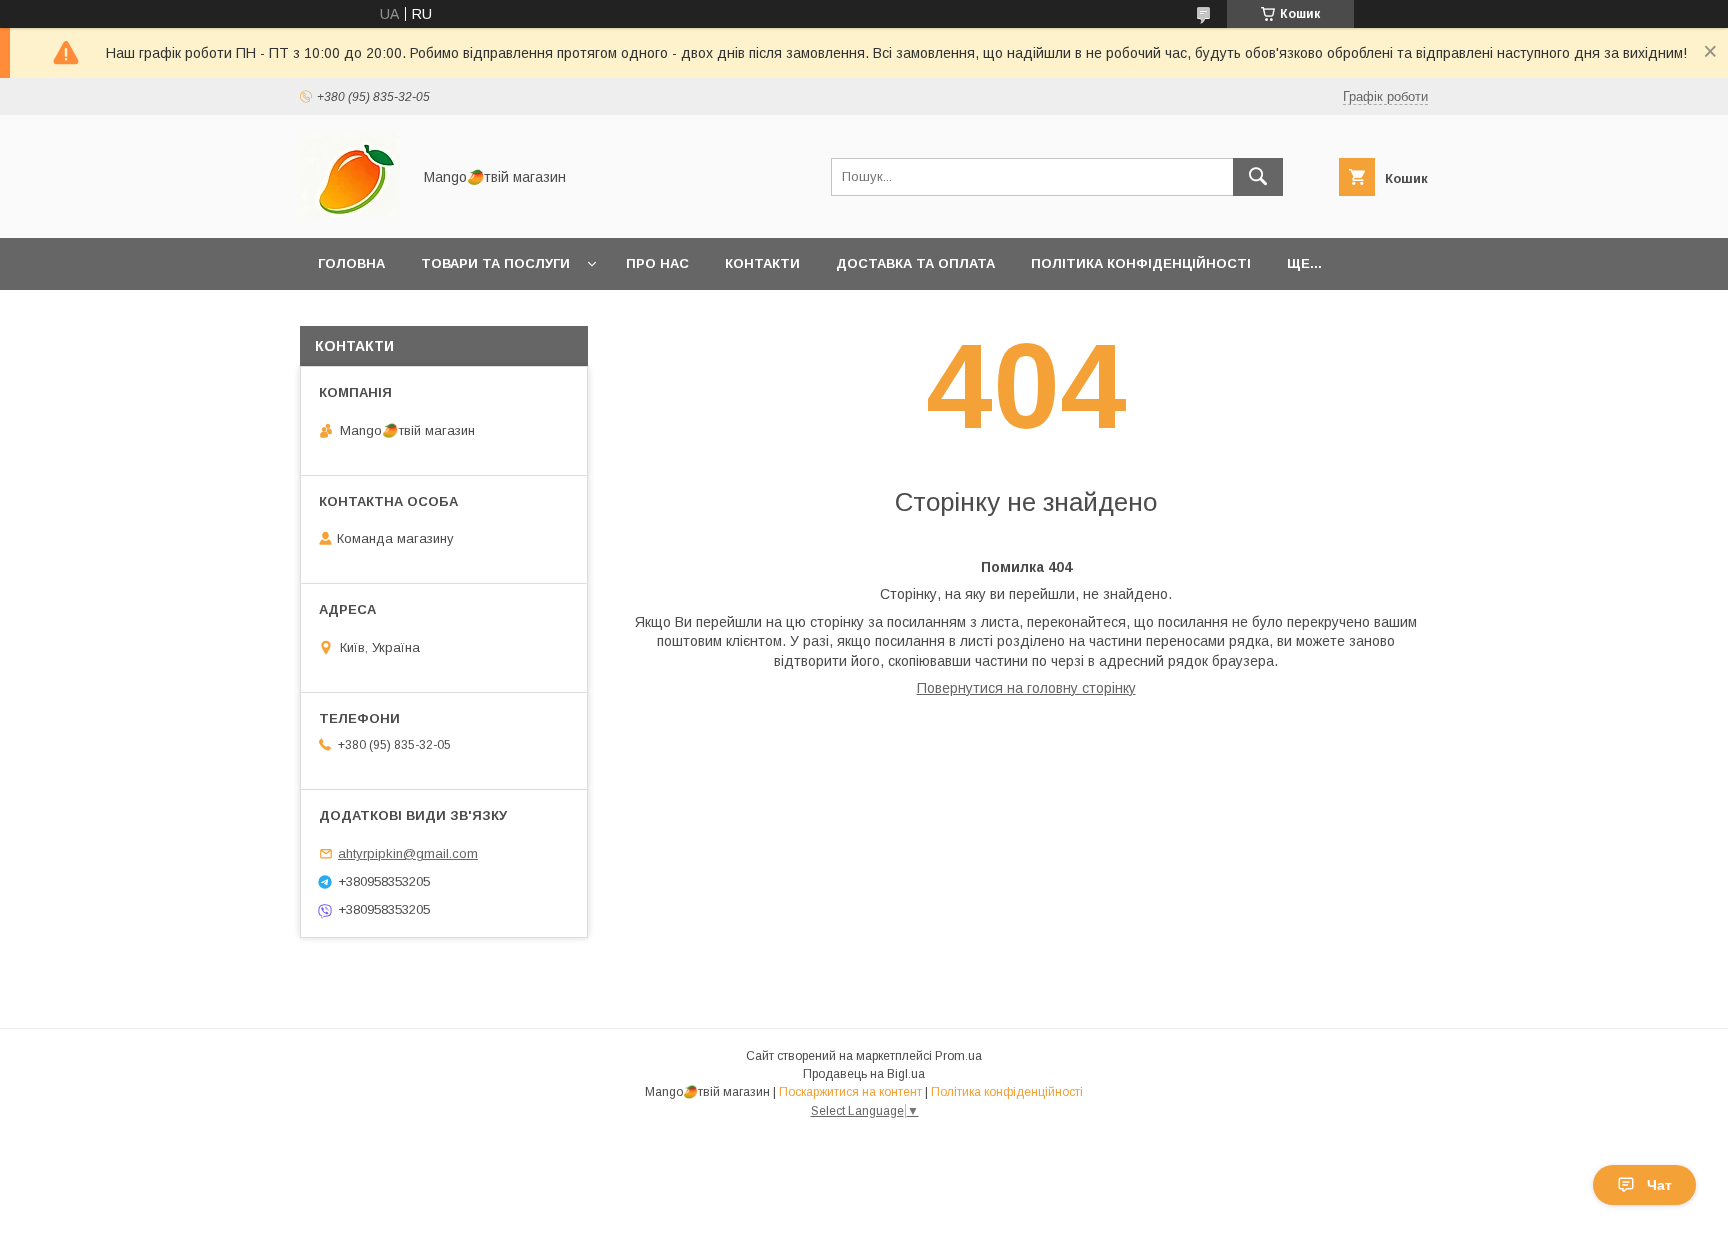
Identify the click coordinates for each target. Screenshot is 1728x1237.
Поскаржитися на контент (850, 1092)
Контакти (762, 263)
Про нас (657, 263)
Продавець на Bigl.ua (864, 1074)
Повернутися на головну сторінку (1026, 688)
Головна (351, 263)
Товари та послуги (495, 263)
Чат (1659, 1185)
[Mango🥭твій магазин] (350, 212)
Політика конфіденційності (1141, 263)
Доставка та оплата (915, 263)
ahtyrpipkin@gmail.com (408, 853)
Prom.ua (958, 1056)
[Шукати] (1258, 177)
